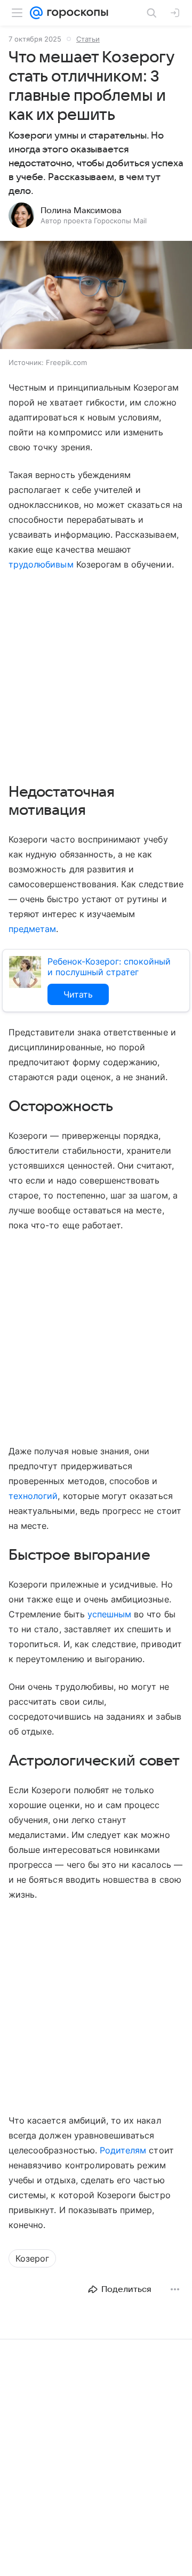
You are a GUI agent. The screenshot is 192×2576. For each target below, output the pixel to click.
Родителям (123, 2150)
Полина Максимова (81, 210)
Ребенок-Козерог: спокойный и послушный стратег (109, 967)
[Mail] (36, 13)
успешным (109, 1614)
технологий (33, 1496)
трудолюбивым (41, 564)
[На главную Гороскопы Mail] (75, 13)
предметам (32, 929)
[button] (96, 296)
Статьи (88, 39)
